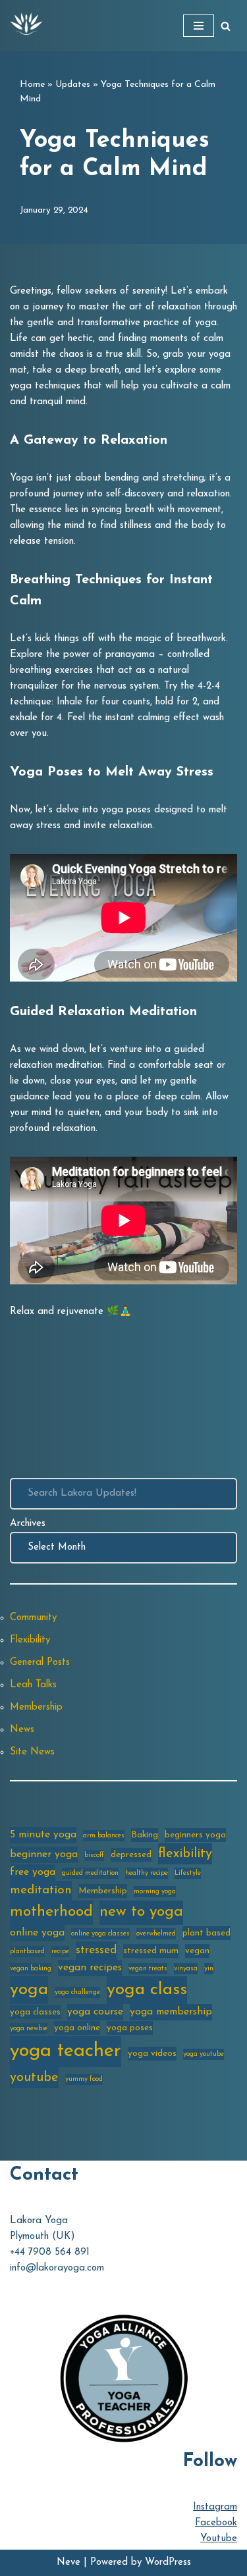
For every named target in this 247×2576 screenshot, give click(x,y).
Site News (32, 1752)
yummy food (84, 2079)
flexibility (185, 1854)
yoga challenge (77, 1992)
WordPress (168, 2563)
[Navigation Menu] (199, 26)
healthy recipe (147, 1873)
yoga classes (35, 2012)
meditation (41, 1890)
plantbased (27, 1952)
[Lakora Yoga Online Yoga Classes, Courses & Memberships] (26, 26)
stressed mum (151, 1951)
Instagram (215, 2507)
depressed (131, 1855)
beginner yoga (44, 1854)
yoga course (95, 2012)
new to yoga (141, 1912)
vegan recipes (90, 1968)
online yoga (37, 1933)
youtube (34, 2078)
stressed (96, 1950)
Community (33, 1618)
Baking (145, 1835)
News (22, 1730)
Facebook (216, 2523)
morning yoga (155, 1892)
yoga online (77, 2028)
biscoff (94, 1855)
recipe (60, 1952)
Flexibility (30, 1640)
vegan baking (31, 1969)
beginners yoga (195, 1835)
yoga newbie (29, 2029)
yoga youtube (204, 2054)
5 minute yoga (43, 1835)
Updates (73, 85)
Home (32, 85)
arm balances (104, 1836)
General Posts (40, 1663)
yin (209, 1969)
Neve (69, 2563)
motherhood (51, 1912)
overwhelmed (156, 1934)
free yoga (33, 1872)
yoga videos (152, 2054)
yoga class (147, 1990)
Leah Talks (33, 1685)
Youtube (219, 2539)
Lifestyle (188, 1873)
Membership (36, 1707)
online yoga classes (100, 1934)
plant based (206, 1933)
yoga (29, 1990)
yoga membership (171, 2012)
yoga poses (130, 2028)
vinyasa (186, 1969)
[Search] (226, 26)
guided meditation (90, 1873)
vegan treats (148, 1969)
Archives (28, 1524)
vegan (197, 1951)
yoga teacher (66, 2051)
